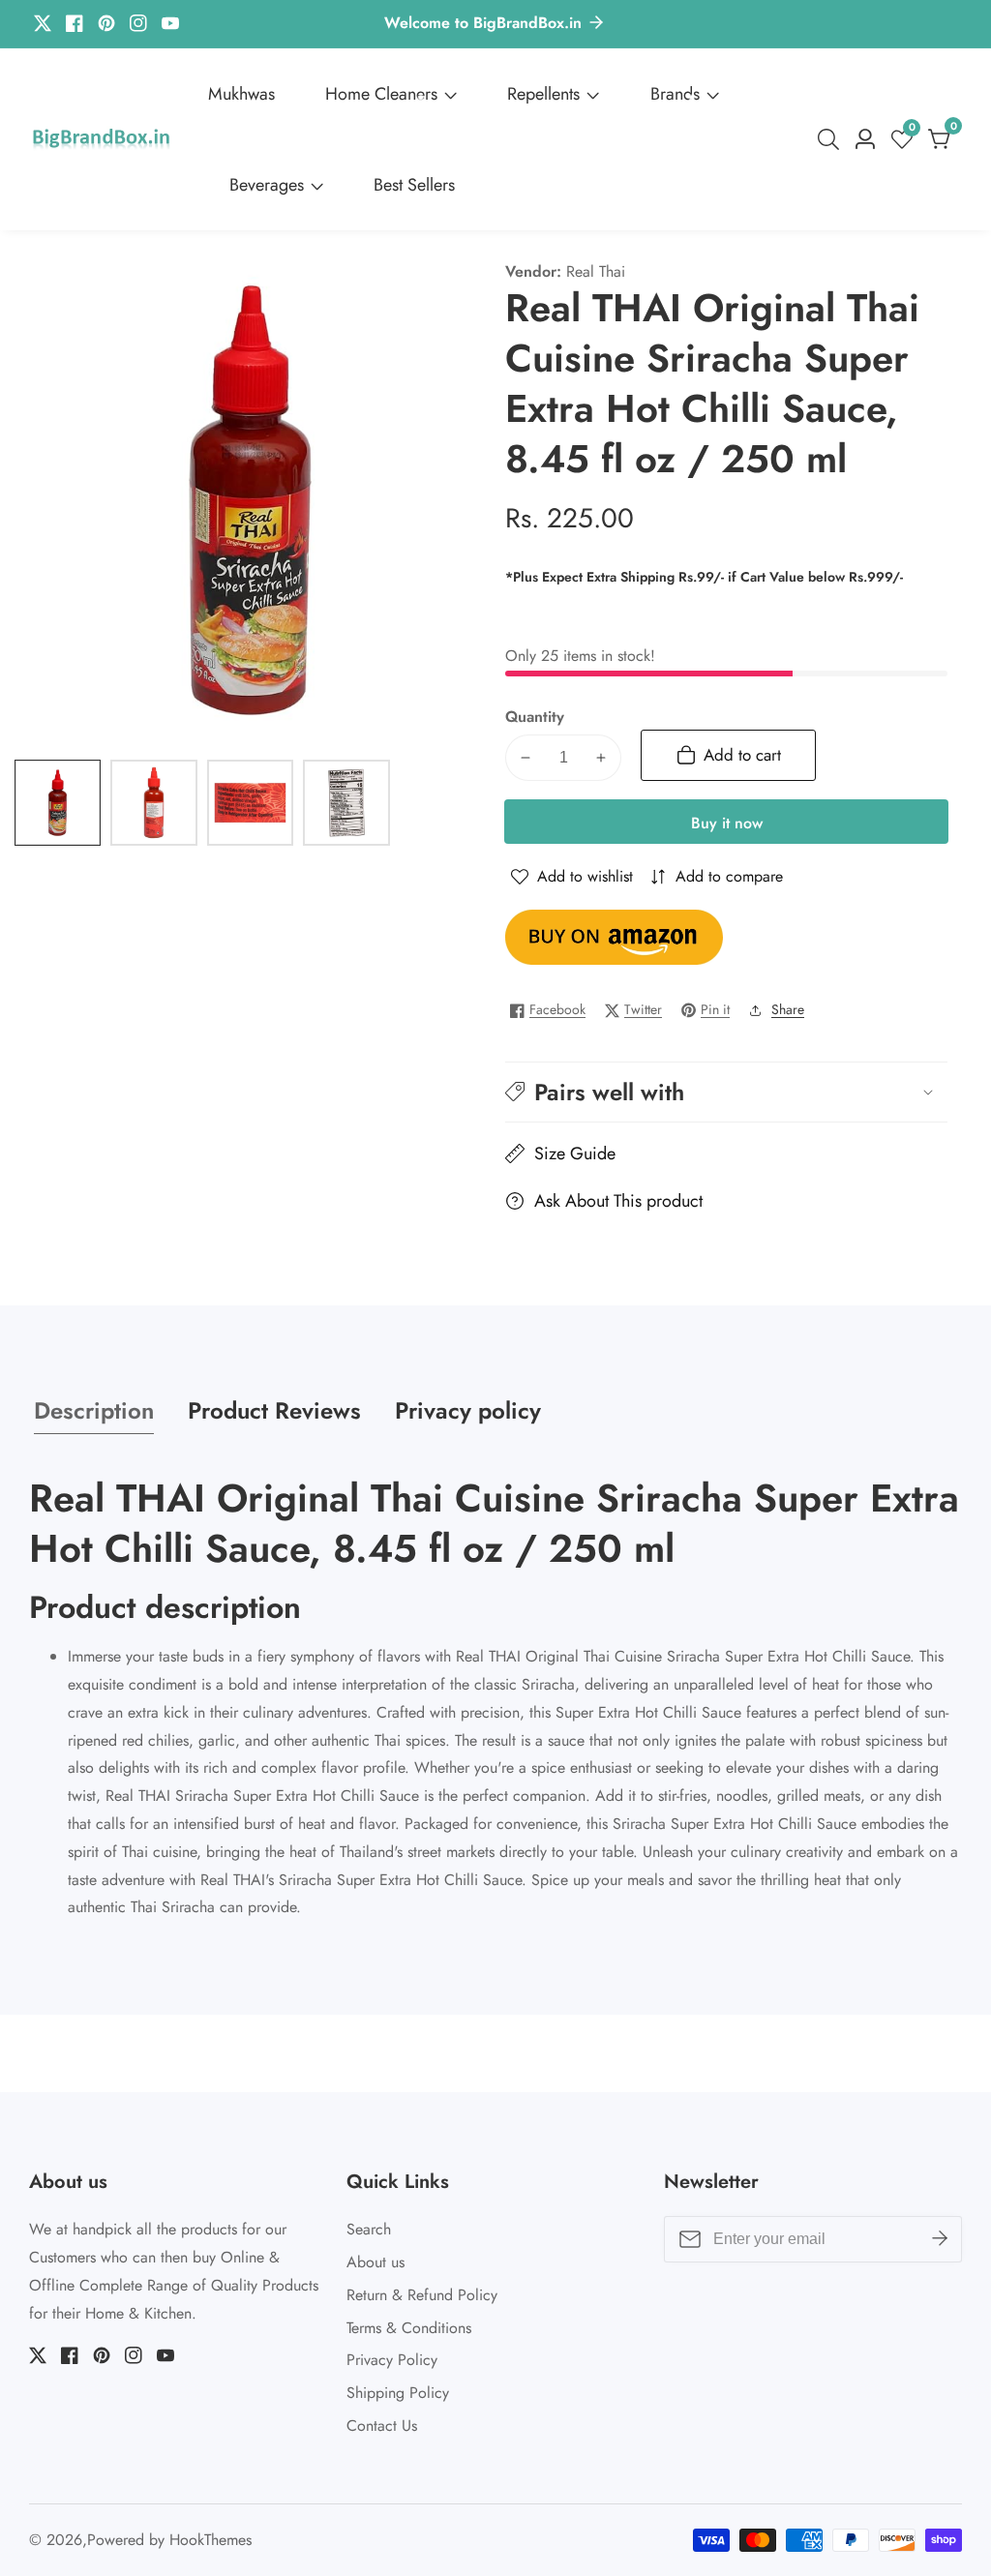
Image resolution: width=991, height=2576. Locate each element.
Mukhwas (241, 94)
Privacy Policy (392, 2360)
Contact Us (382, 2426)
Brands (675, 94)
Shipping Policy (398, 2393)
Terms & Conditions (409, 2328)
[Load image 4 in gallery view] (346, 803)
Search (369, 2229)
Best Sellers (414, 185)
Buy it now (727, 823)
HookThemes (210, 2540)
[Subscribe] (940, 2239)
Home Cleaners (381, 94)
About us (375, 2262)
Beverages (267, 185)
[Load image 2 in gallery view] (153, 803)
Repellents (543, 94)
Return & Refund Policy (422, 2295)
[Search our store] (832, 139)
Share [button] (788, 1009)
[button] (726, 1092)
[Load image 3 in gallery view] (250, 803)
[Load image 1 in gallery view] (58, 803)
